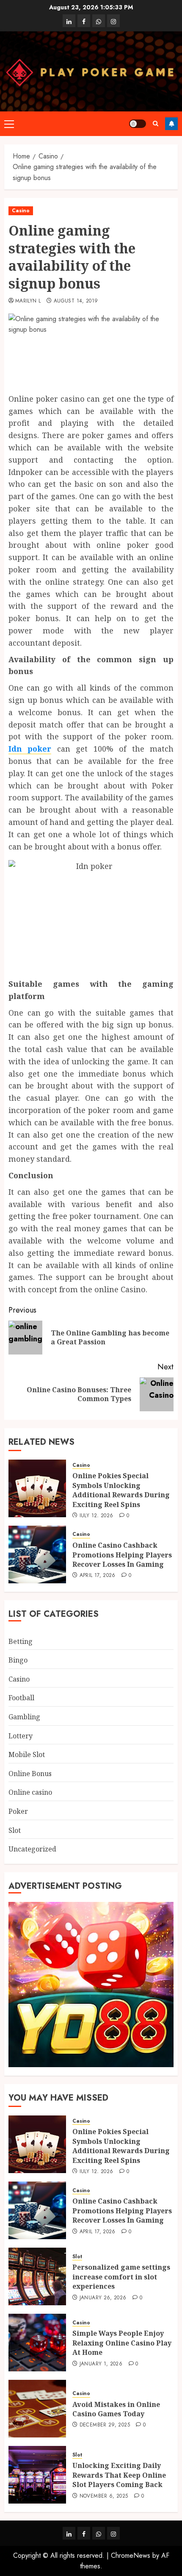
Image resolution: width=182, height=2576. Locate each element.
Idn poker (30, 749)
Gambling (24, 1717)
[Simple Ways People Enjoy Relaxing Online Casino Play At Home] (37, 2343)
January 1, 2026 (101, 2364)
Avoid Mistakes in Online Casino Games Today (116, 2409)
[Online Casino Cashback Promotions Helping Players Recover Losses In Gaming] (37, 1554)
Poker (18, 1811)
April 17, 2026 (98, 1576)
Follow (171, 124)
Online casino (30, 1792)
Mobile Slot (27, 1754)
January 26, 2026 (103, 2298)
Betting (21, 1641)
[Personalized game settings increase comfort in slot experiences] (37, 2276)
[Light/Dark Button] (138, 124)
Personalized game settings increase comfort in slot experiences (121, 2277)
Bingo (18, 1660)
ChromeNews (131, 2555)
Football (21, 1698)
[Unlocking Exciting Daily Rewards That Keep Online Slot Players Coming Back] (37, 2475)
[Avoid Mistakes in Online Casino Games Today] (37, 2409)
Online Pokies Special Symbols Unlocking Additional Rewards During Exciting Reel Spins (121, 1490)
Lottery (21, 1736)
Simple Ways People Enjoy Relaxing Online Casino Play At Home (122, 2343)
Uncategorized (32, 1849)
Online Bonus (30, 1774)
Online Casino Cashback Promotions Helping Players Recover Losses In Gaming (122, 1555)
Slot (15, 1830)
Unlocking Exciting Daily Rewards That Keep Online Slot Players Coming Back (119, 2475)
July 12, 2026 (97, 1516)
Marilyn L (28, 301)
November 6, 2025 (104, 2496)
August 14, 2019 (76, 301)
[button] (9, 124)
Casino (21, 211)
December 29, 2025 (105, 2425)
